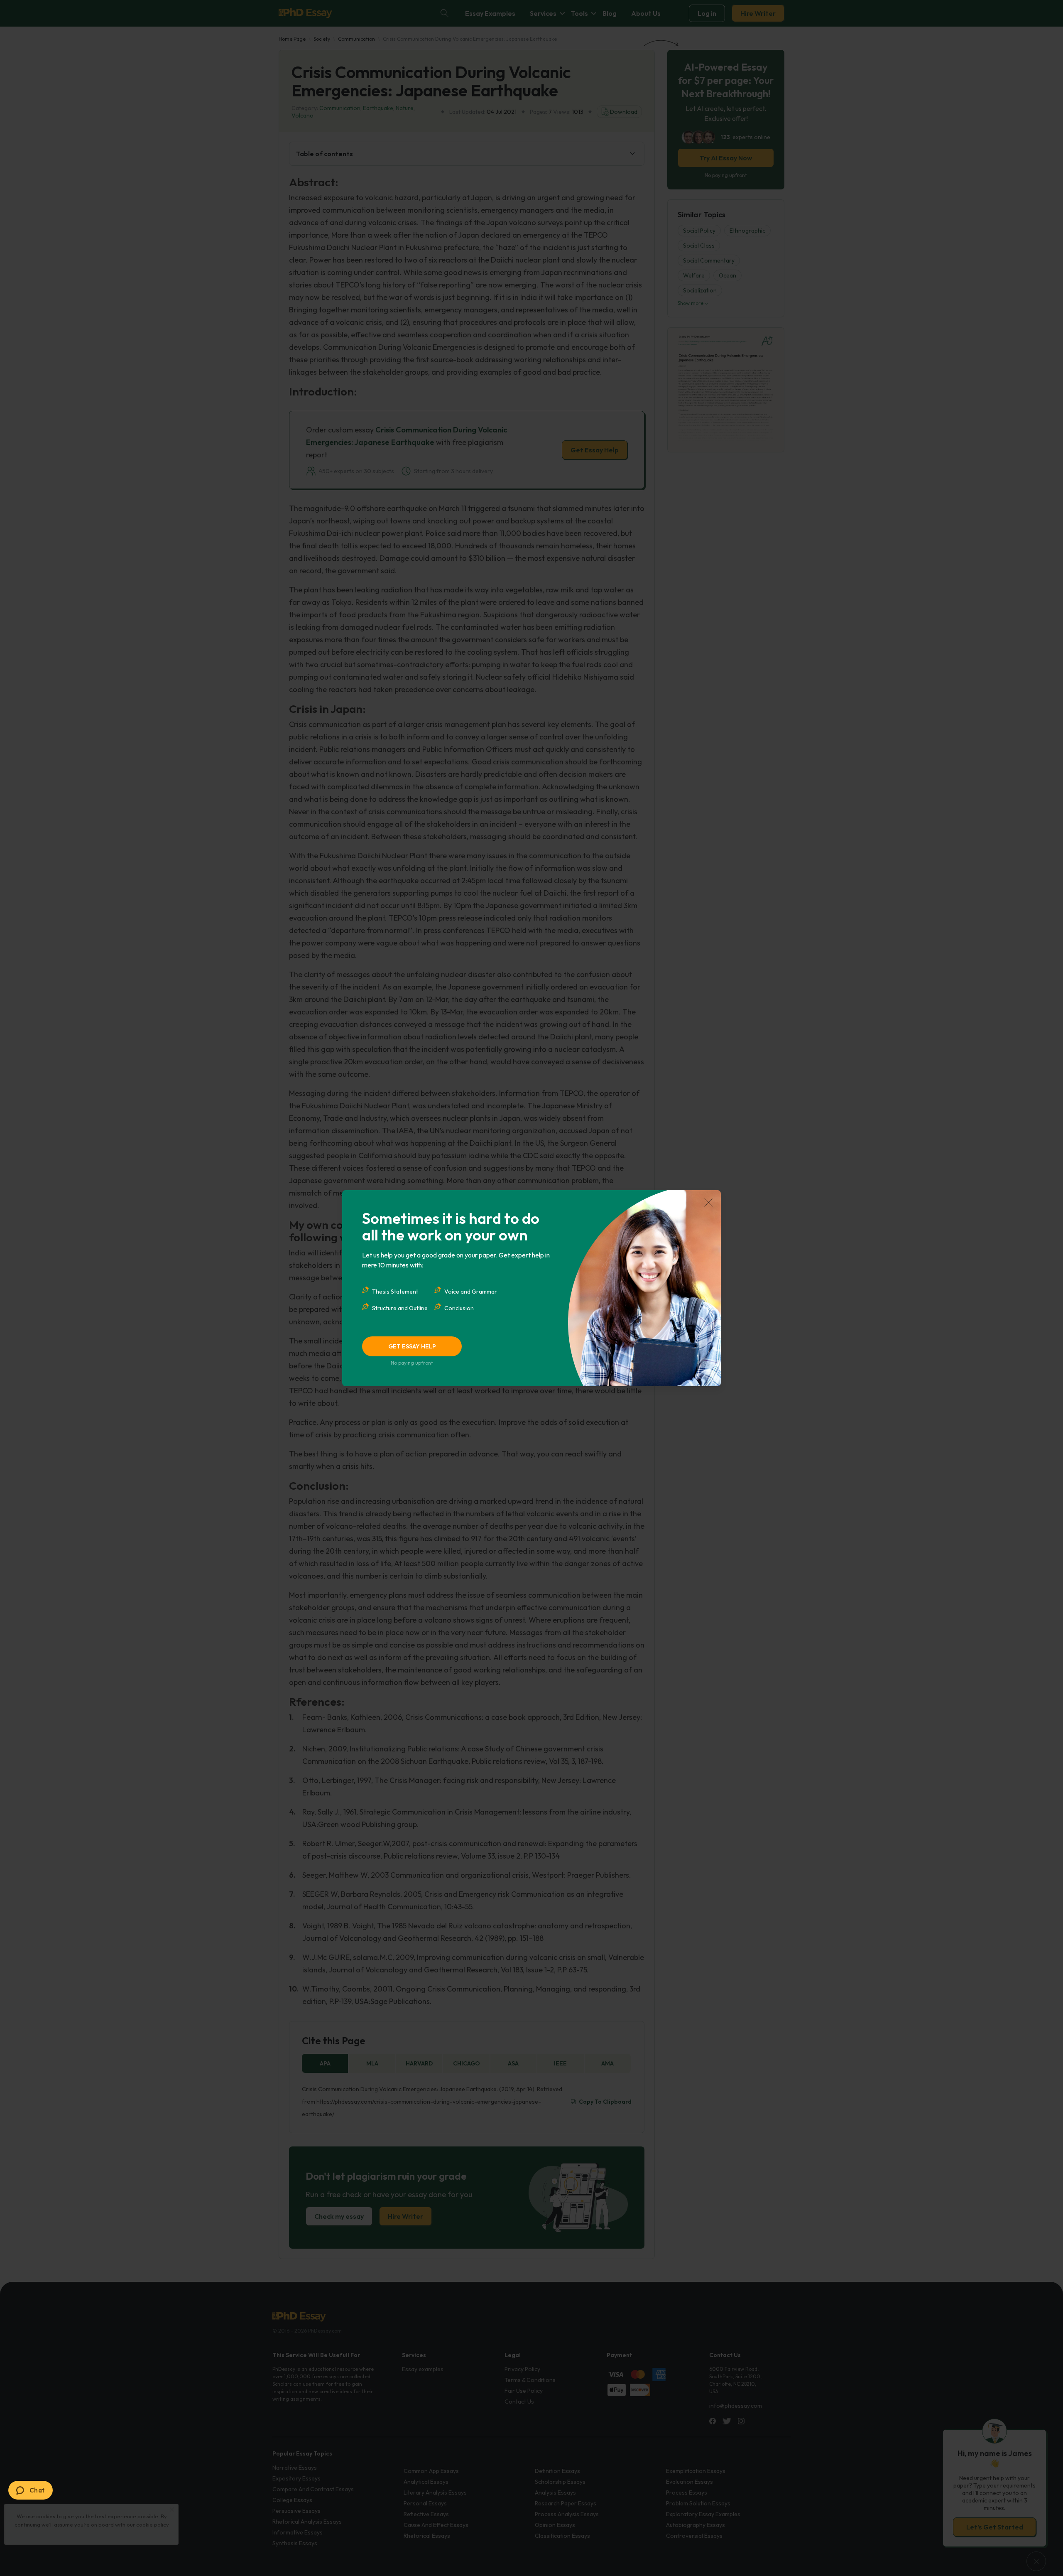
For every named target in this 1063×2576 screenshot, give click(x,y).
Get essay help (412, 1346)
